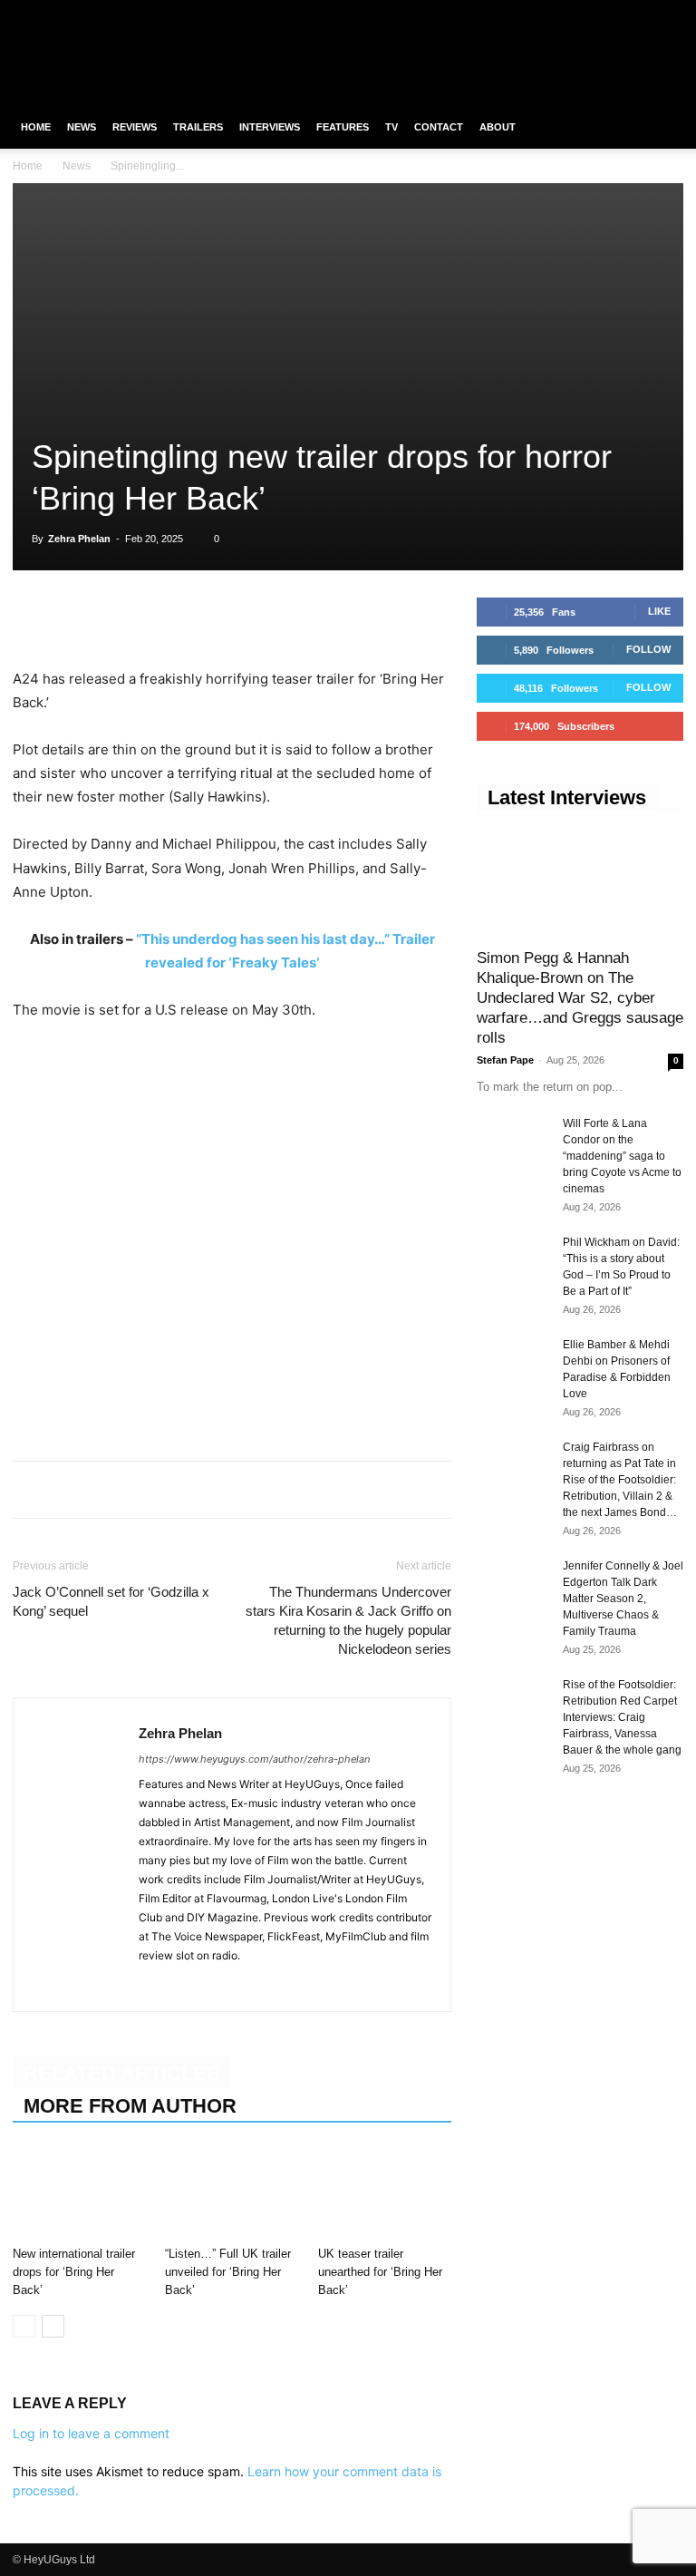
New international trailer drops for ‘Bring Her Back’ (74, 2272)
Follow (648, 649)
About (498, 127)
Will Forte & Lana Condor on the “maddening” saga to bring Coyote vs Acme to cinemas (622, 1156)
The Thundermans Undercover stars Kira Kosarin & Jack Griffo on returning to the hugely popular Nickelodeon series (348, 1620)
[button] (662, 127)
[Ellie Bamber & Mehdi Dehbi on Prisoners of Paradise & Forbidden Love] (513, 1362)
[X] (640, 13)
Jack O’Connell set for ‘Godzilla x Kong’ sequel (111, 1601)
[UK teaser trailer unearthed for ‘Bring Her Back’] (385, 2193)
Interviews (270, 127)
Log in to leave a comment (91, 2433)
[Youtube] (670, 13)
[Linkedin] (156, 616)
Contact (439, 127)
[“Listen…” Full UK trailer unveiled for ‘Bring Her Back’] (232, 2193)
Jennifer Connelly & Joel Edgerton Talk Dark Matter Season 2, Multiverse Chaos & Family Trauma (623, 1599)
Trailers (198, 127)
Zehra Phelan (79, 539)
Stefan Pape (505, 1060)
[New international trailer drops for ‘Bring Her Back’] (79, 2193)
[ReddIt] (198, 616)
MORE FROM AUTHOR (130, 2106)
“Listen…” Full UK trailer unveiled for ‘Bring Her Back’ (228, 2272)
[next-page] (53, 2326)
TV (391, 127)
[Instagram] (610, 13)
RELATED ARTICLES (122, 2073)
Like (659, 611)
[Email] (239, 616)
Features (343, 127)
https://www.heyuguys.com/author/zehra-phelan (254, 1759)
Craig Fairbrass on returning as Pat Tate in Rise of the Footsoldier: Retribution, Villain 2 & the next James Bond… (620, 1480)
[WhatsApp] (114, 616)
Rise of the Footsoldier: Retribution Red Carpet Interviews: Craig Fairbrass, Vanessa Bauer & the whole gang (622, 1717)
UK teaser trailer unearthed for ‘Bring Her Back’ (380, 2272)
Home (36, 127)
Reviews (135, 127)
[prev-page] (24, 2326)
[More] (282, 616)
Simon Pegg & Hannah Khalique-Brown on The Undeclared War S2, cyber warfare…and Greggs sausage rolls (580, 998)
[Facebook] (580, 13)
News (82, 127)
